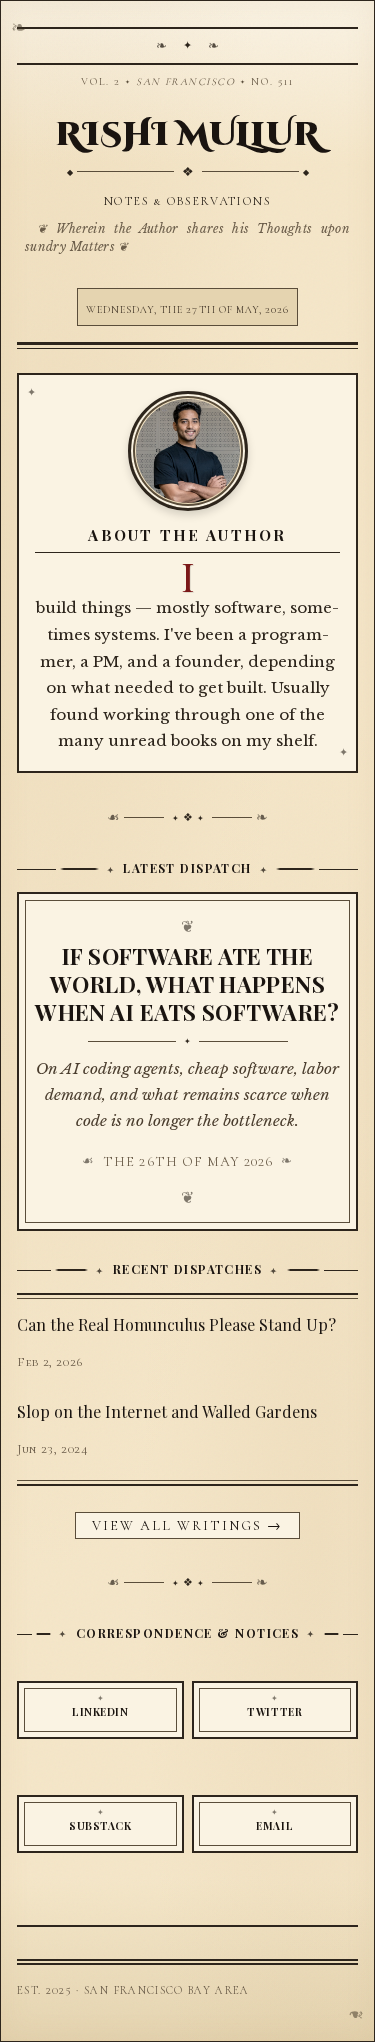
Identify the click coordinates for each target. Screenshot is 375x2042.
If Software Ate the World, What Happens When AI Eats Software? (187, 984)
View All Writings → (188, 1525)
